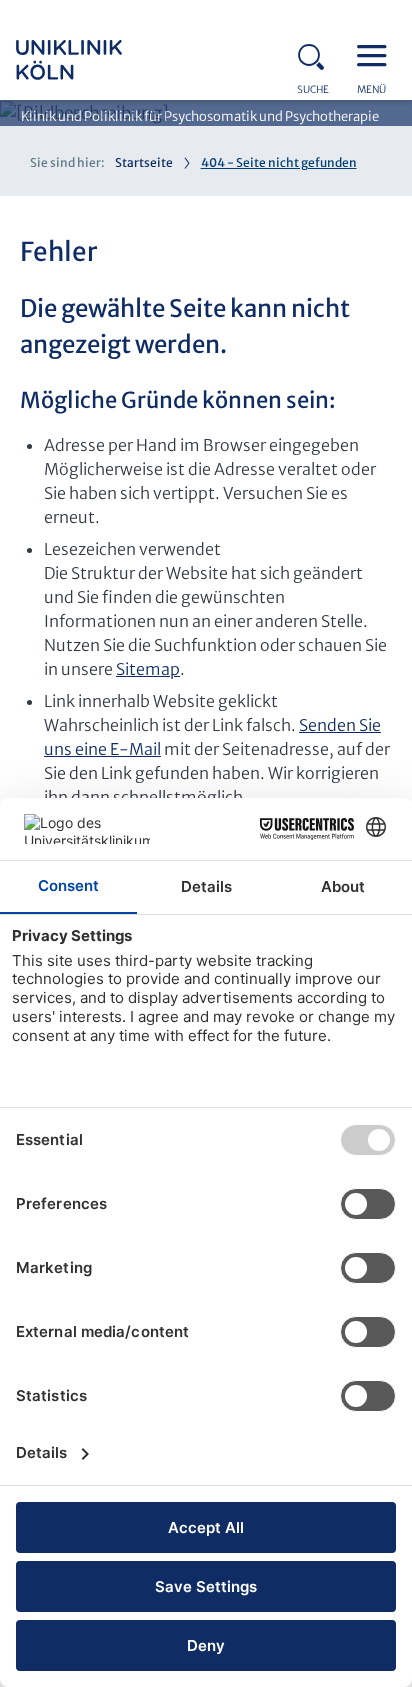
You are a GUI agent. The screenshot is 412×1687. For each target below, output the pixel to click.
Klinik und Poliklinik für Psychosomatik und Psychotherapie (200, 116)
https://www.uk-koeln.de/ (96, 60)
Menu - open (377, 54)
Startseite (144, 162)
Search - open (317, 54)
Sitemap (148, 669)
